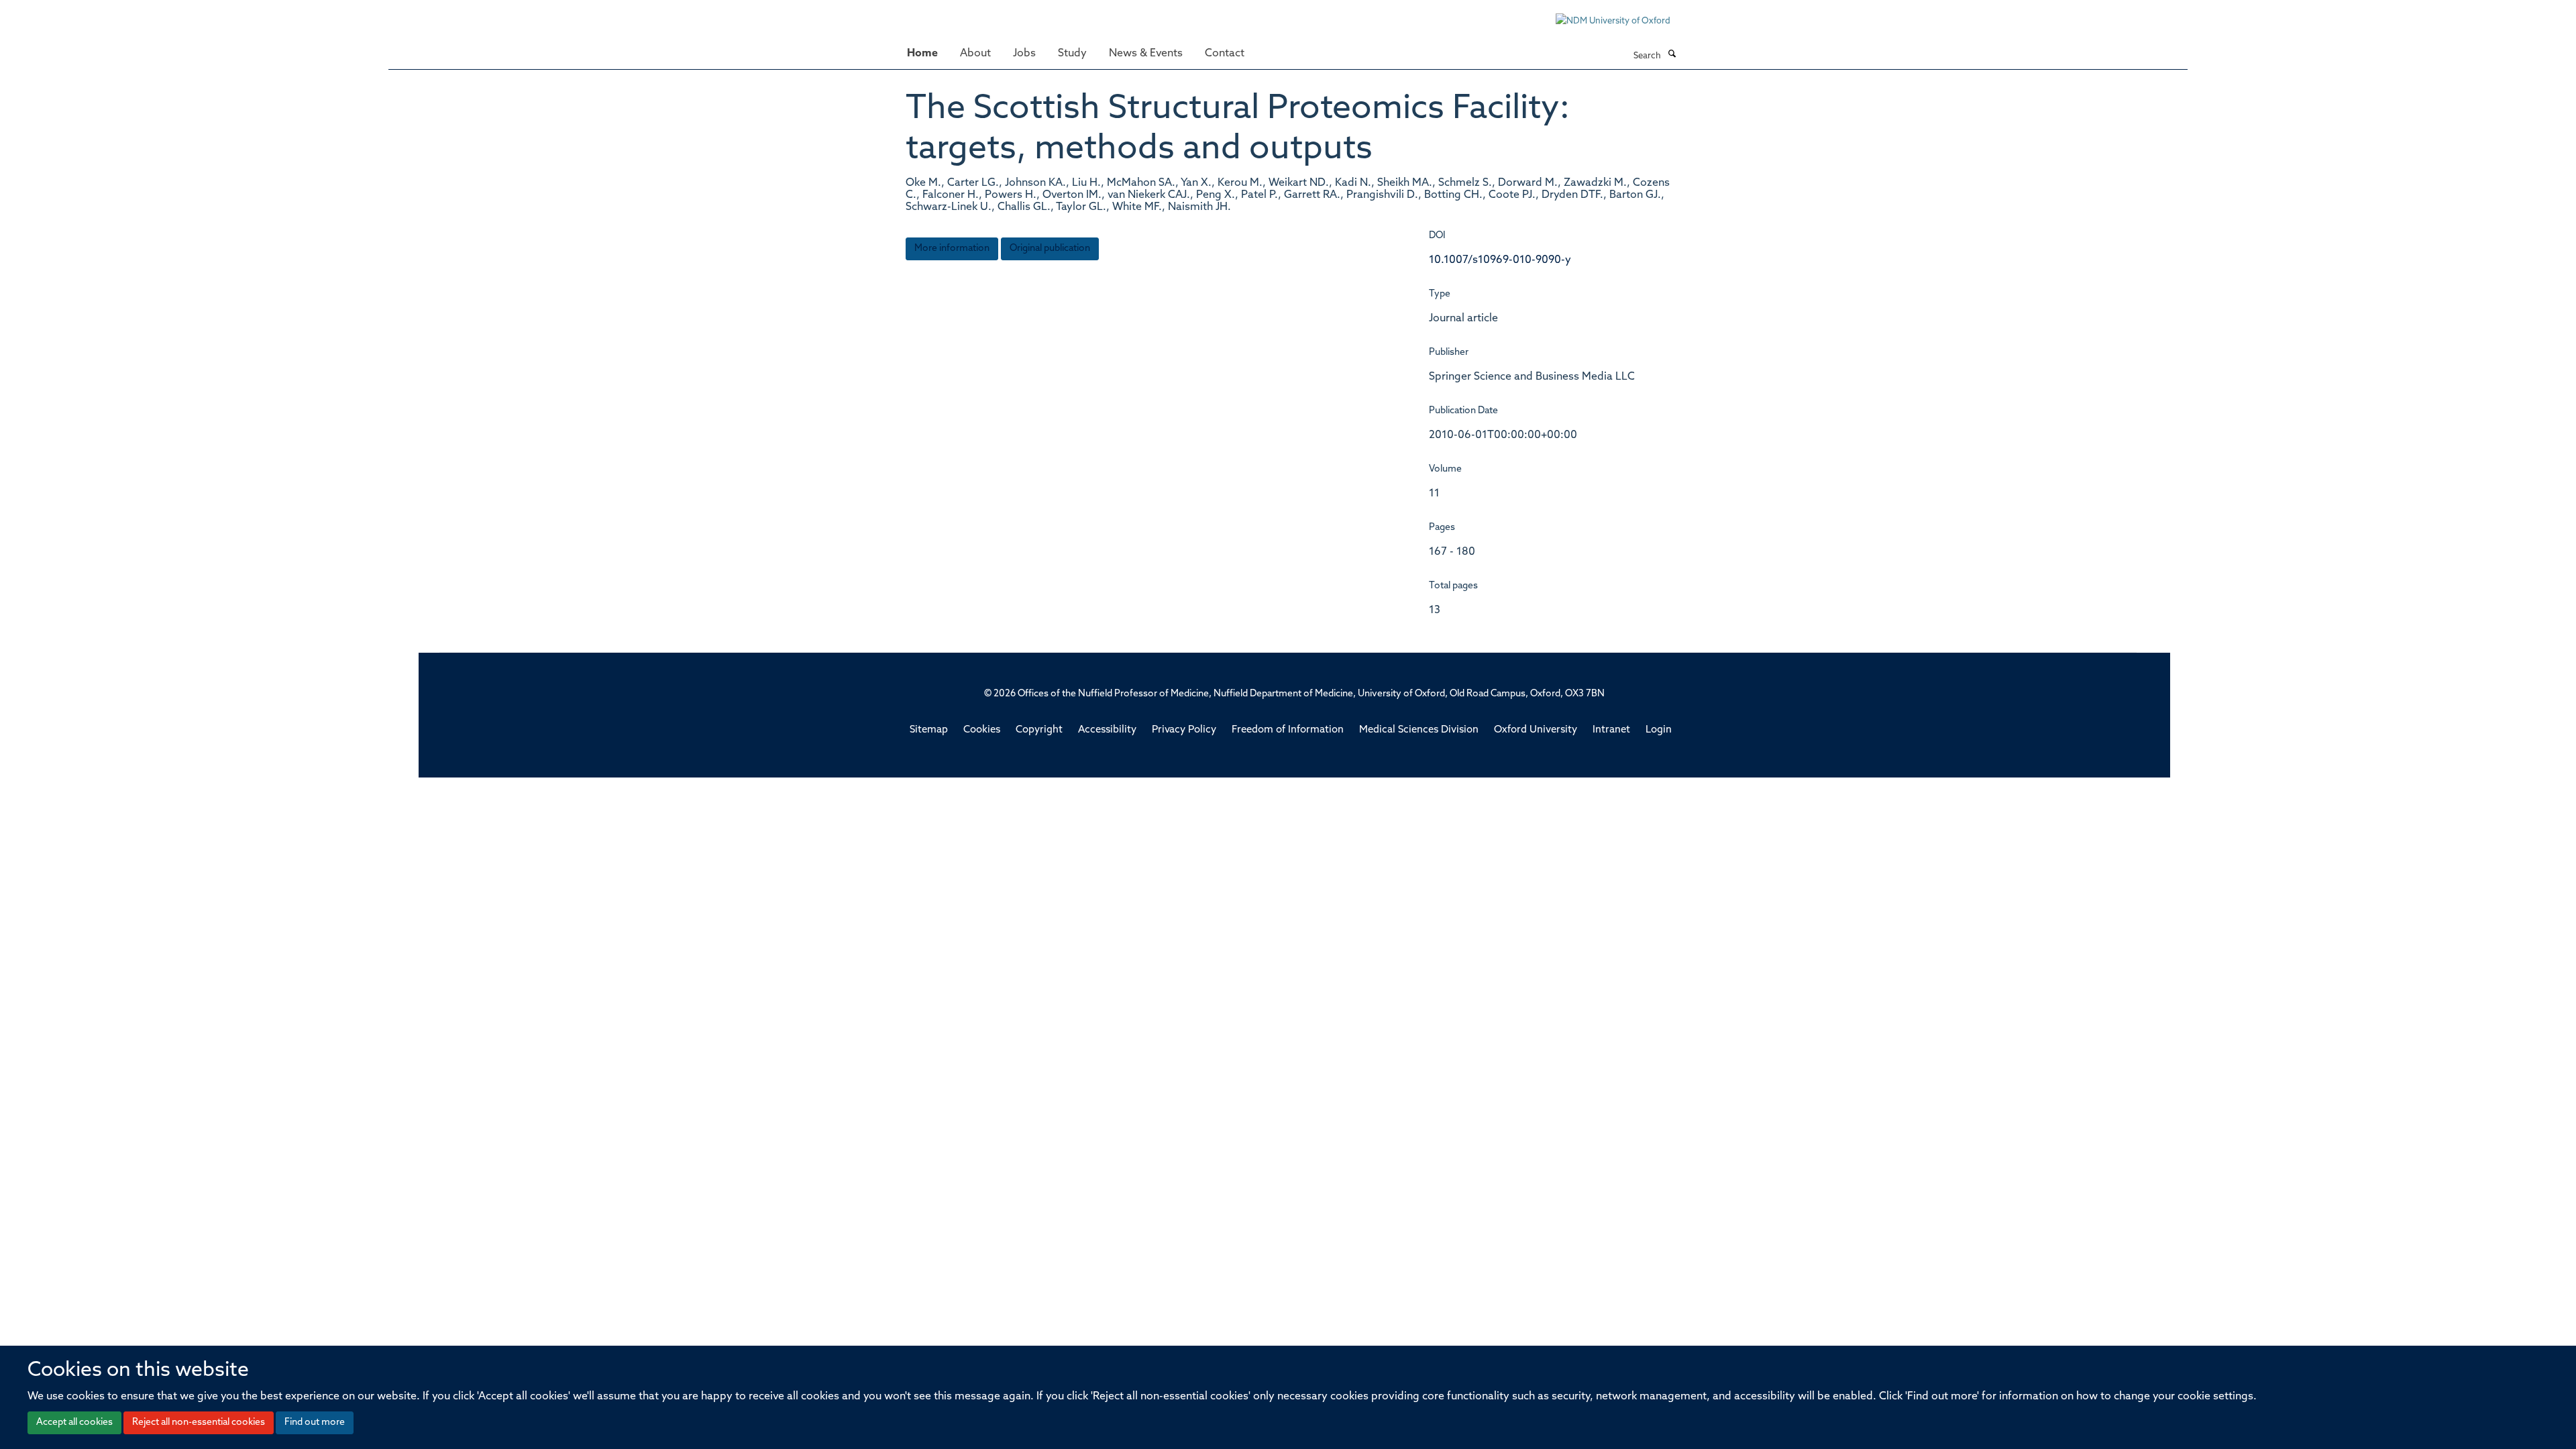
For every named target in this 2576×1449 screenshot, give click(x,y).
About (975, 54)
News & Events (1146, 54)
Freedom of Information (1288, 730)
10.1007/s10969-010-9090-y (1500, 260)
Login (1659, 730)
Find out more (315, 1423)
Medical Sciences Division (1419, 730)
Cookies (982, 730)
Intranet (1611, 730)
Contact (1225, 54)
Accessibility (1107, 730)
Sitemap (929, 730)
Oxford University (1536, 730)
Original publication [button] (1050, 249)
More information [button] (952, 249)
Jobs (1024, 54)
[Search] (1672, 55)
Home (922, 54)
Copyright (1039, 730)
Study (1072, 54)
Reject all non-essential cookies (199, 1423)
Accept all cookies (74, 1423)
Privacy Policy (1184, 730)
